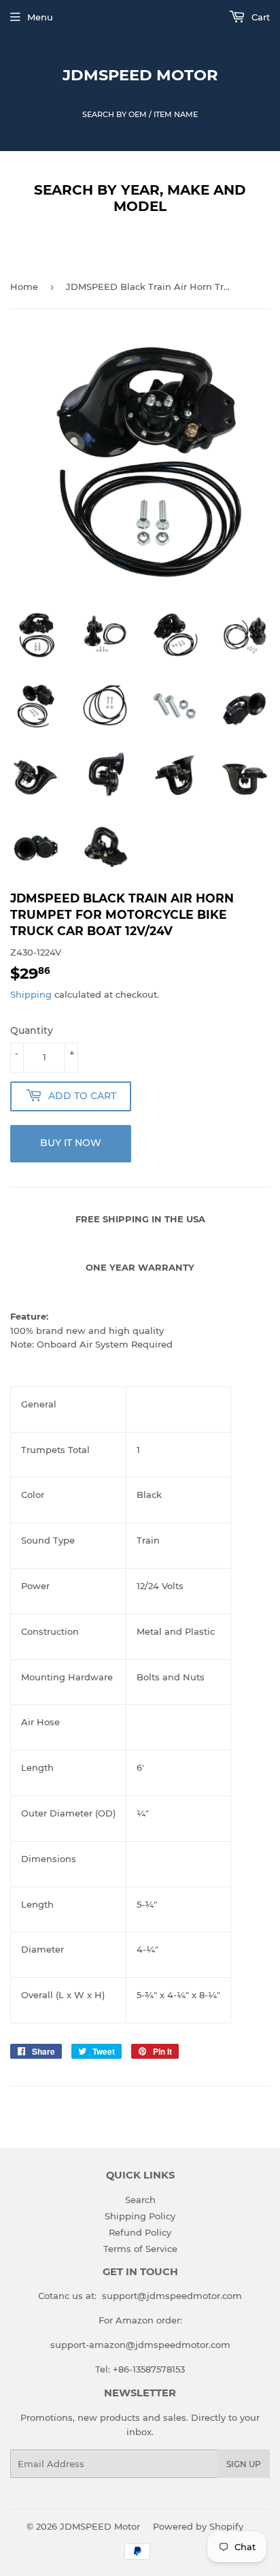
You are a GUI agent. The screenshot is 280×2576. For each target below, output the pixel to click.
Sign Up (244, 2464)
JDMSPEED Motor (140, 75)
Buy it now (71, 1143)
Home (24, 287)
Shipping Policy (140, 2216)
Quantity (32, 1030)
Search (140, 2200)
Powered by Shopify (198, 2526)
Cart (259, 17)
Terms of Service (140, 2249)
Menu (40, 17)
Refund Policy (140, 2232)
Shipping (31, 994)
